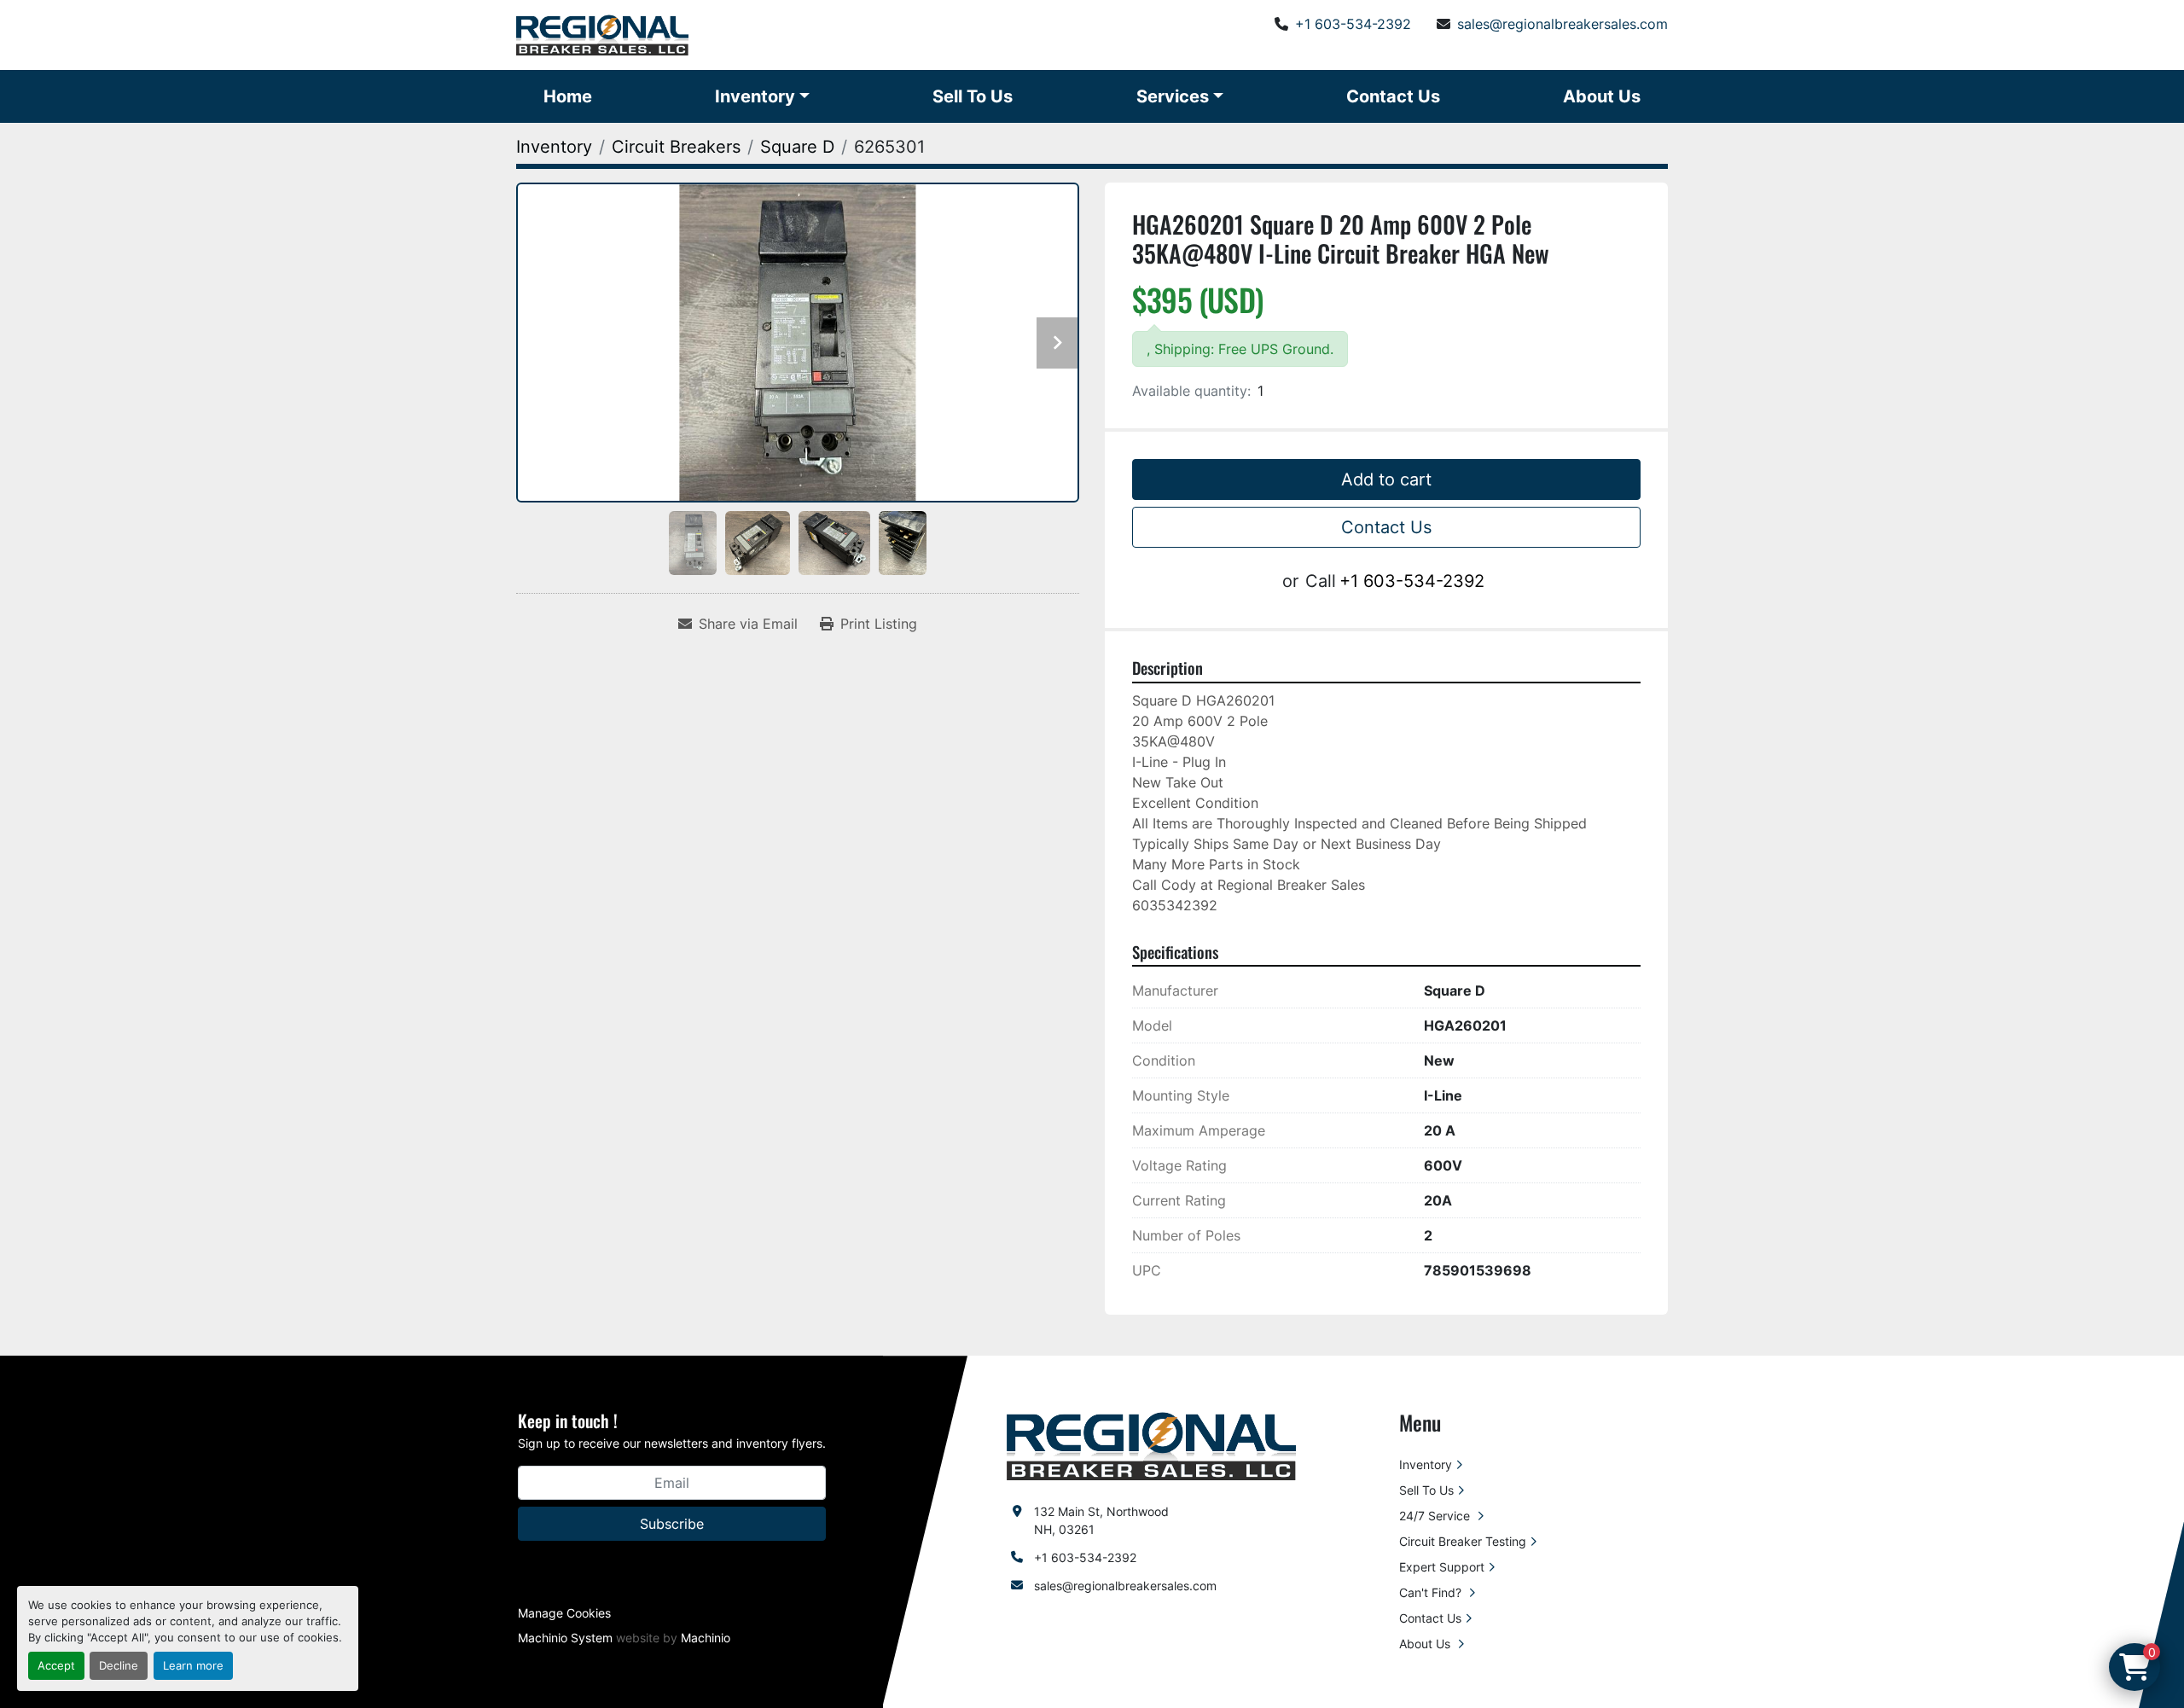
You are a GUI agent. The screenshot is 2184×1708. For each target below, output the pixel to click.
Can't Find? (1432, 1592)
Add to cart (1386, 479)
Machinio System (565, 1638)
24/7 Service (1436, 1516)
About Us (1602, 96)
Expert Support (1442, 1567)
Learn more (193, 1666)
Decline (119, 1666)
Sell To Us (973, 96)
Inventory (755, 96)
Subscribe (672, 1524)
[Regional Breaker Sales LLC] (1151, 1445)
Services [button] (1173, 96)
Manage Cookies (564, 1613)
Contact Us (1393, 96)
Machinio (706, 1638)
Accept (56, 1666)
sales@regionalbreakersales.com (1562, 24)
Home (568, 96)
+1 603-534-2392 (1353, 24)
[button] (762, 96)
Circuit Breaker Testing (1463, 1541)
